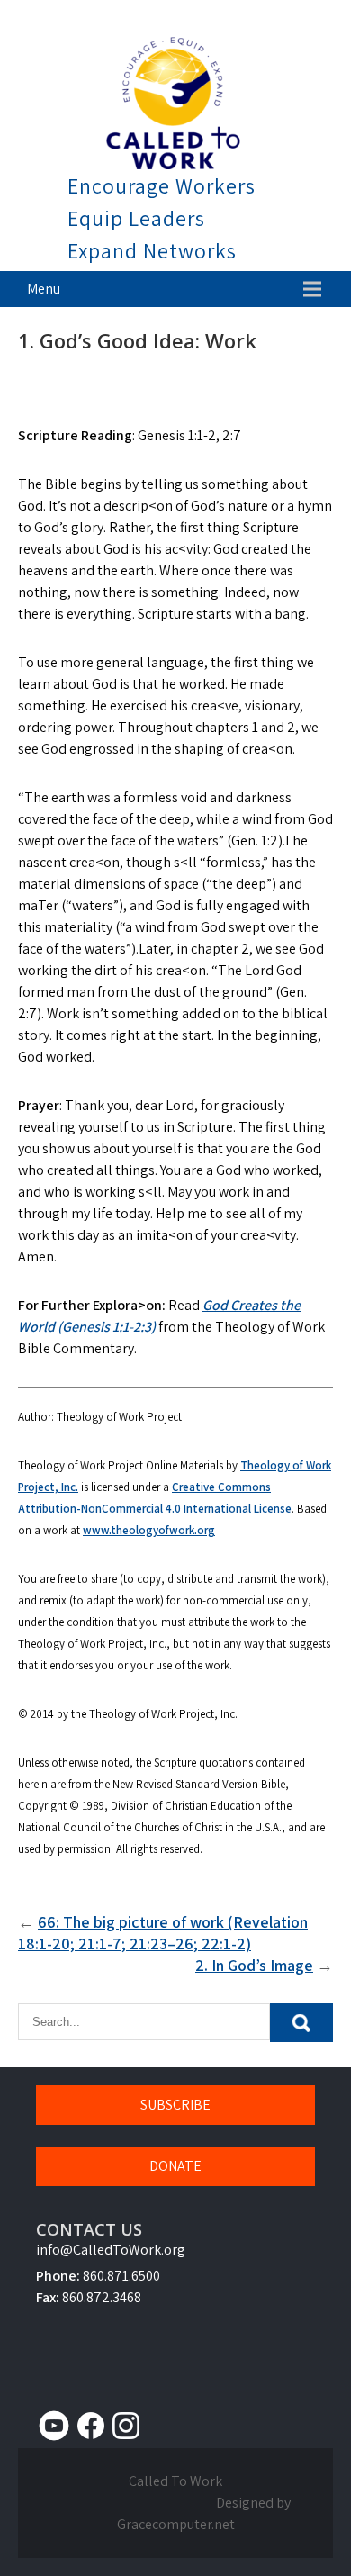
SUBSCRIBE (175, 2105)
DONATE (175, 2166)
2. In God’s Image (254, 1965)
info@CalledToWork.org (111, 2250)
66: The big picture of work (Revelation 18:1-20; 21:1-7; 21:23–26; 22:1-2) (163, 1933)
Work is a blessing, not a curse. (181, 12)
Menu (44, 289)
